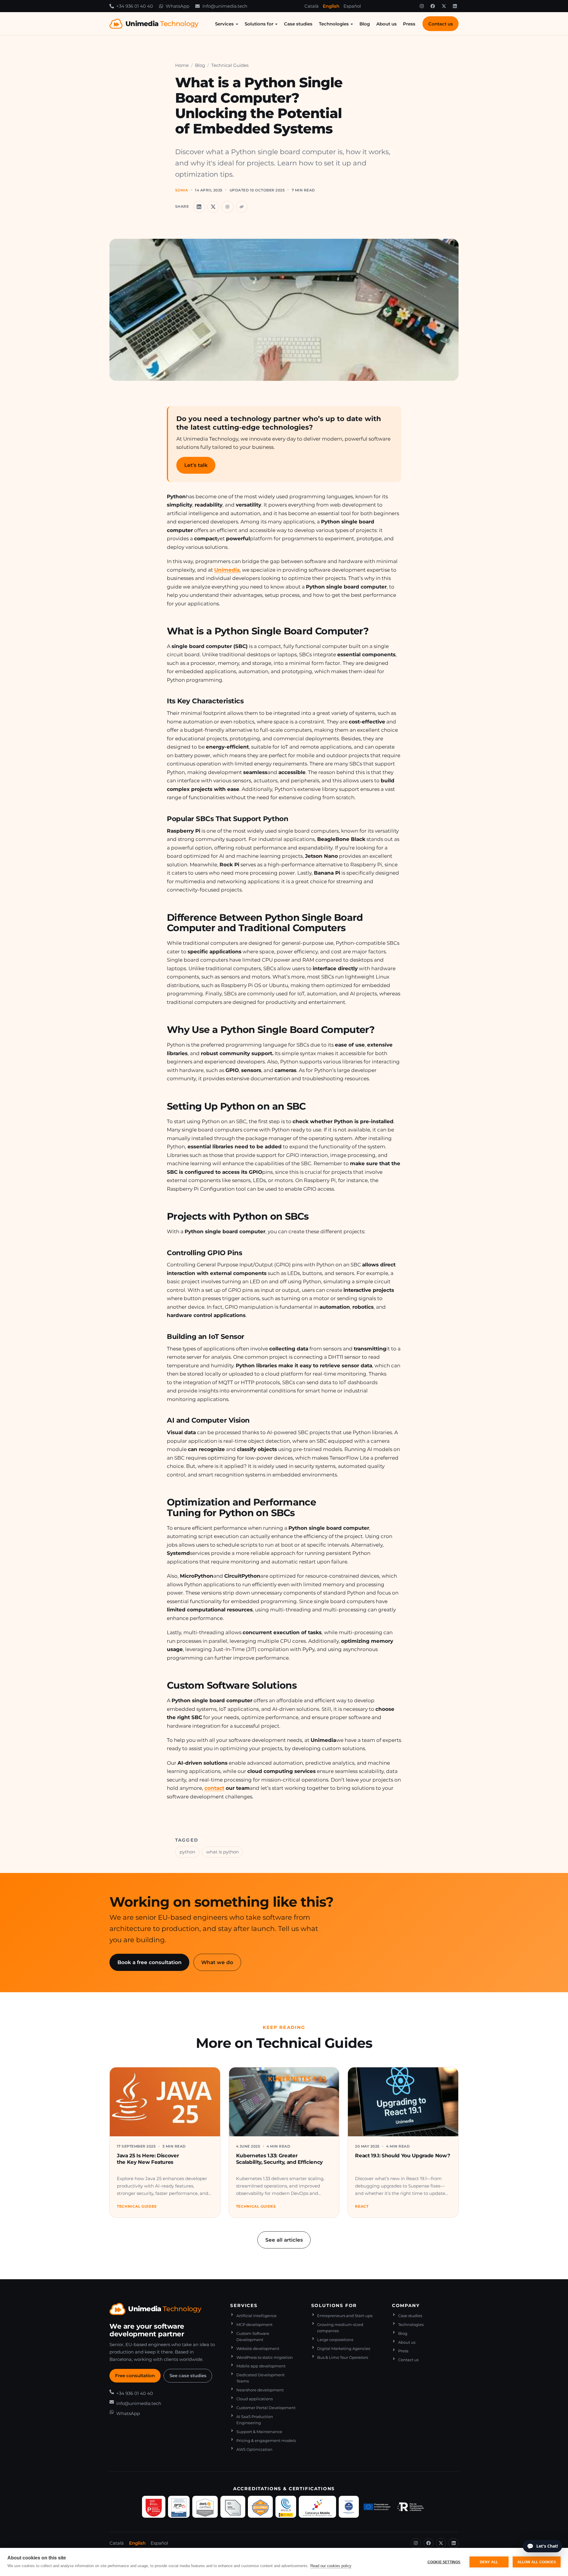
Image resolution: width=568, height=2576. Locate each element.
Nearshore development (260, 2390)
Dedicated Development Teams (260, 2378)
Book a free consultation (150, 1962)
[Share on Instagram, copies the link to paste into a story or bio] (227, 207)
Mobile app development (261, 2366)
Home (182, 65)
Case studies (298, 24)
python (187, 1852)
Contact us (441, 24)
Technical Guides (230, 65)
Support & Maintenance (259, 2432)
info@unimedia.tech (139, 2403)
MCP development (254, 2325)
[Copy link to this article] (242, 207)
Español (352, 6)
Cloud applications (255, 2399)
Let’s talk (196, 465)
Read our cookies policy (331, 2566)
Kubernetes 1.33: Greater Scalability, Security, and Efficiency (279, 2159)
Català (312, 6)
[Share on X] (213, 207)
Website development (258, 2349)
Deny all (489, 2562)
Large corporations (335, 2340)
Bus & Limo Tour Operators (343, 2357)
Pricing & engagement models (266, 2441)
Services (224, 24)
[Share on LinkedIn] (199, 207)
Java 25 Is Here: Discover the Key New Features (148, 2159)
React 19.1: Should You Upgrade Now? (402, 2155)
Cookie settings (444, 2562)
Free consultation (135, 2376)
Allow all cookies (537, 2562)
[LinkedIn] (455, 6)
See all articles (284, 2240)
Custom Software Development (253, 2337)
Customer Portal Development (266, 2408)
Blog (365, 24)
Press (409, 24)
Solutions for (259, 24)
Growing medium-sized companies (340, 2328)
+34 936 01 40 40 (135, 2393)
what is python (222, 1852)
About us (387, 24)
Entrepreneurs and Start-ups (345, 2316)
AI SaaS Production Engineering (255, 2420)
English (331, 6)
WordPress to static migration (265, 2357)
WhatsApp (128, 2413)
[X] (444, 6)
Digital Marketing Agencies (344, 2349)
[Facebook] (433, 6)
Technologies (334, 24)
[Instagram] (422, 6)
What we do (217, 1962)
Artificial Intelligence (256, 2316)
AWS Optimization (254, 2450)
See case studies (188, 2376)
